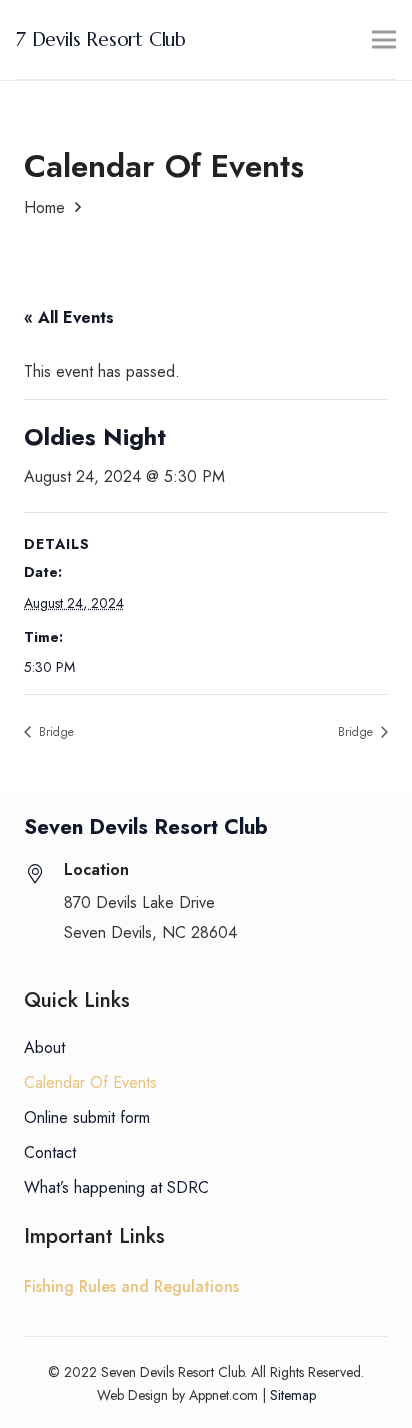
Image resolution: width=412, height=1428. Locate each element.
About (44, 1047)
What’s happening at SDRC (116, 1187)
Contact (50, 1152)
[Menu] (384, 40)
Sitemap (293, 1395)
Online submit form (87, 1117)
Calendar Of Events (90, 1082)
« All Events (69, 317)
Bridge (54, 732)
